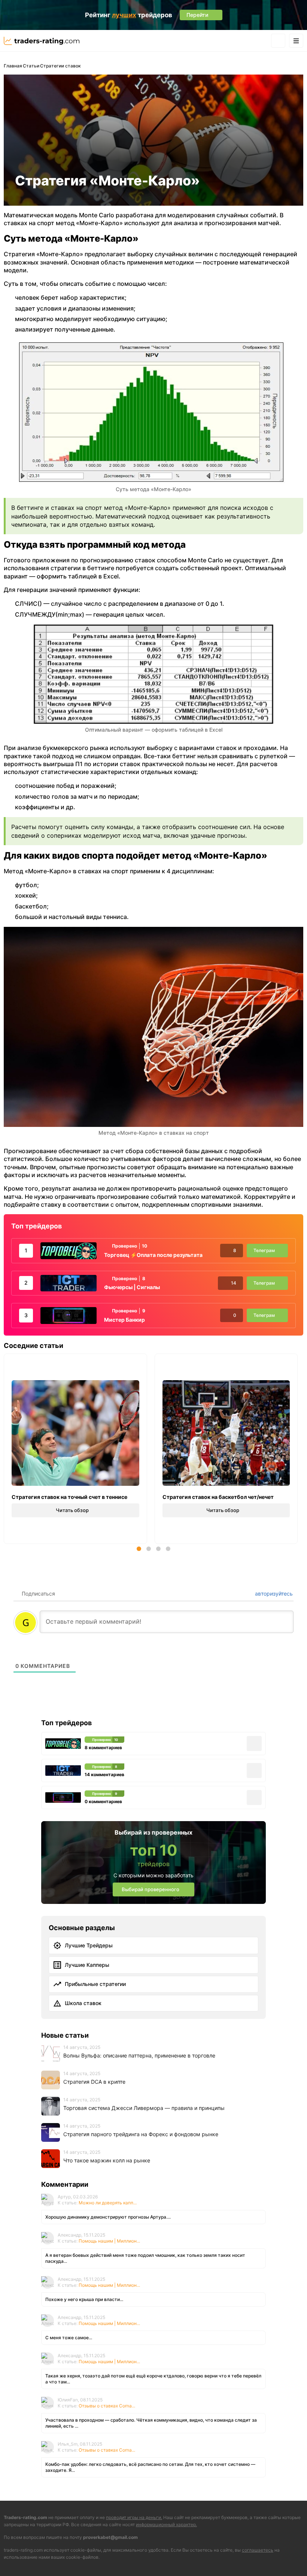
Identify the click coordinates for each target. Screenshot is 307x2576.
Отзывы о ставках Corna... (107, 2406)
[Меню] (296, 41)
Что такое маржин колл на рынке (107, 2160)
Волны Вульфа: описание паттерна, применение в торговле (139, 2055)
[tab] (139, 1549)
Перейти (233, 2558)
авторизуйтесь (273, 1594)
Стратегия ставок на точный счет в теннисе (69, 1497)
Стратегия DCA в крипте (94, 2082)
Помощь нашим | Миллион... (109, 2241)
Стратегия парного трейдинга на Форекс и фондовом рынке (141, 2134)
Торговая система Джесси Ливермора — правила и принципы (144, 2108)
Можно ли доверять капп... (108, 2203)
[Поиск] (278, 41)
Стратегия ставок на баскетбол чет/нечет (218, 1497)
